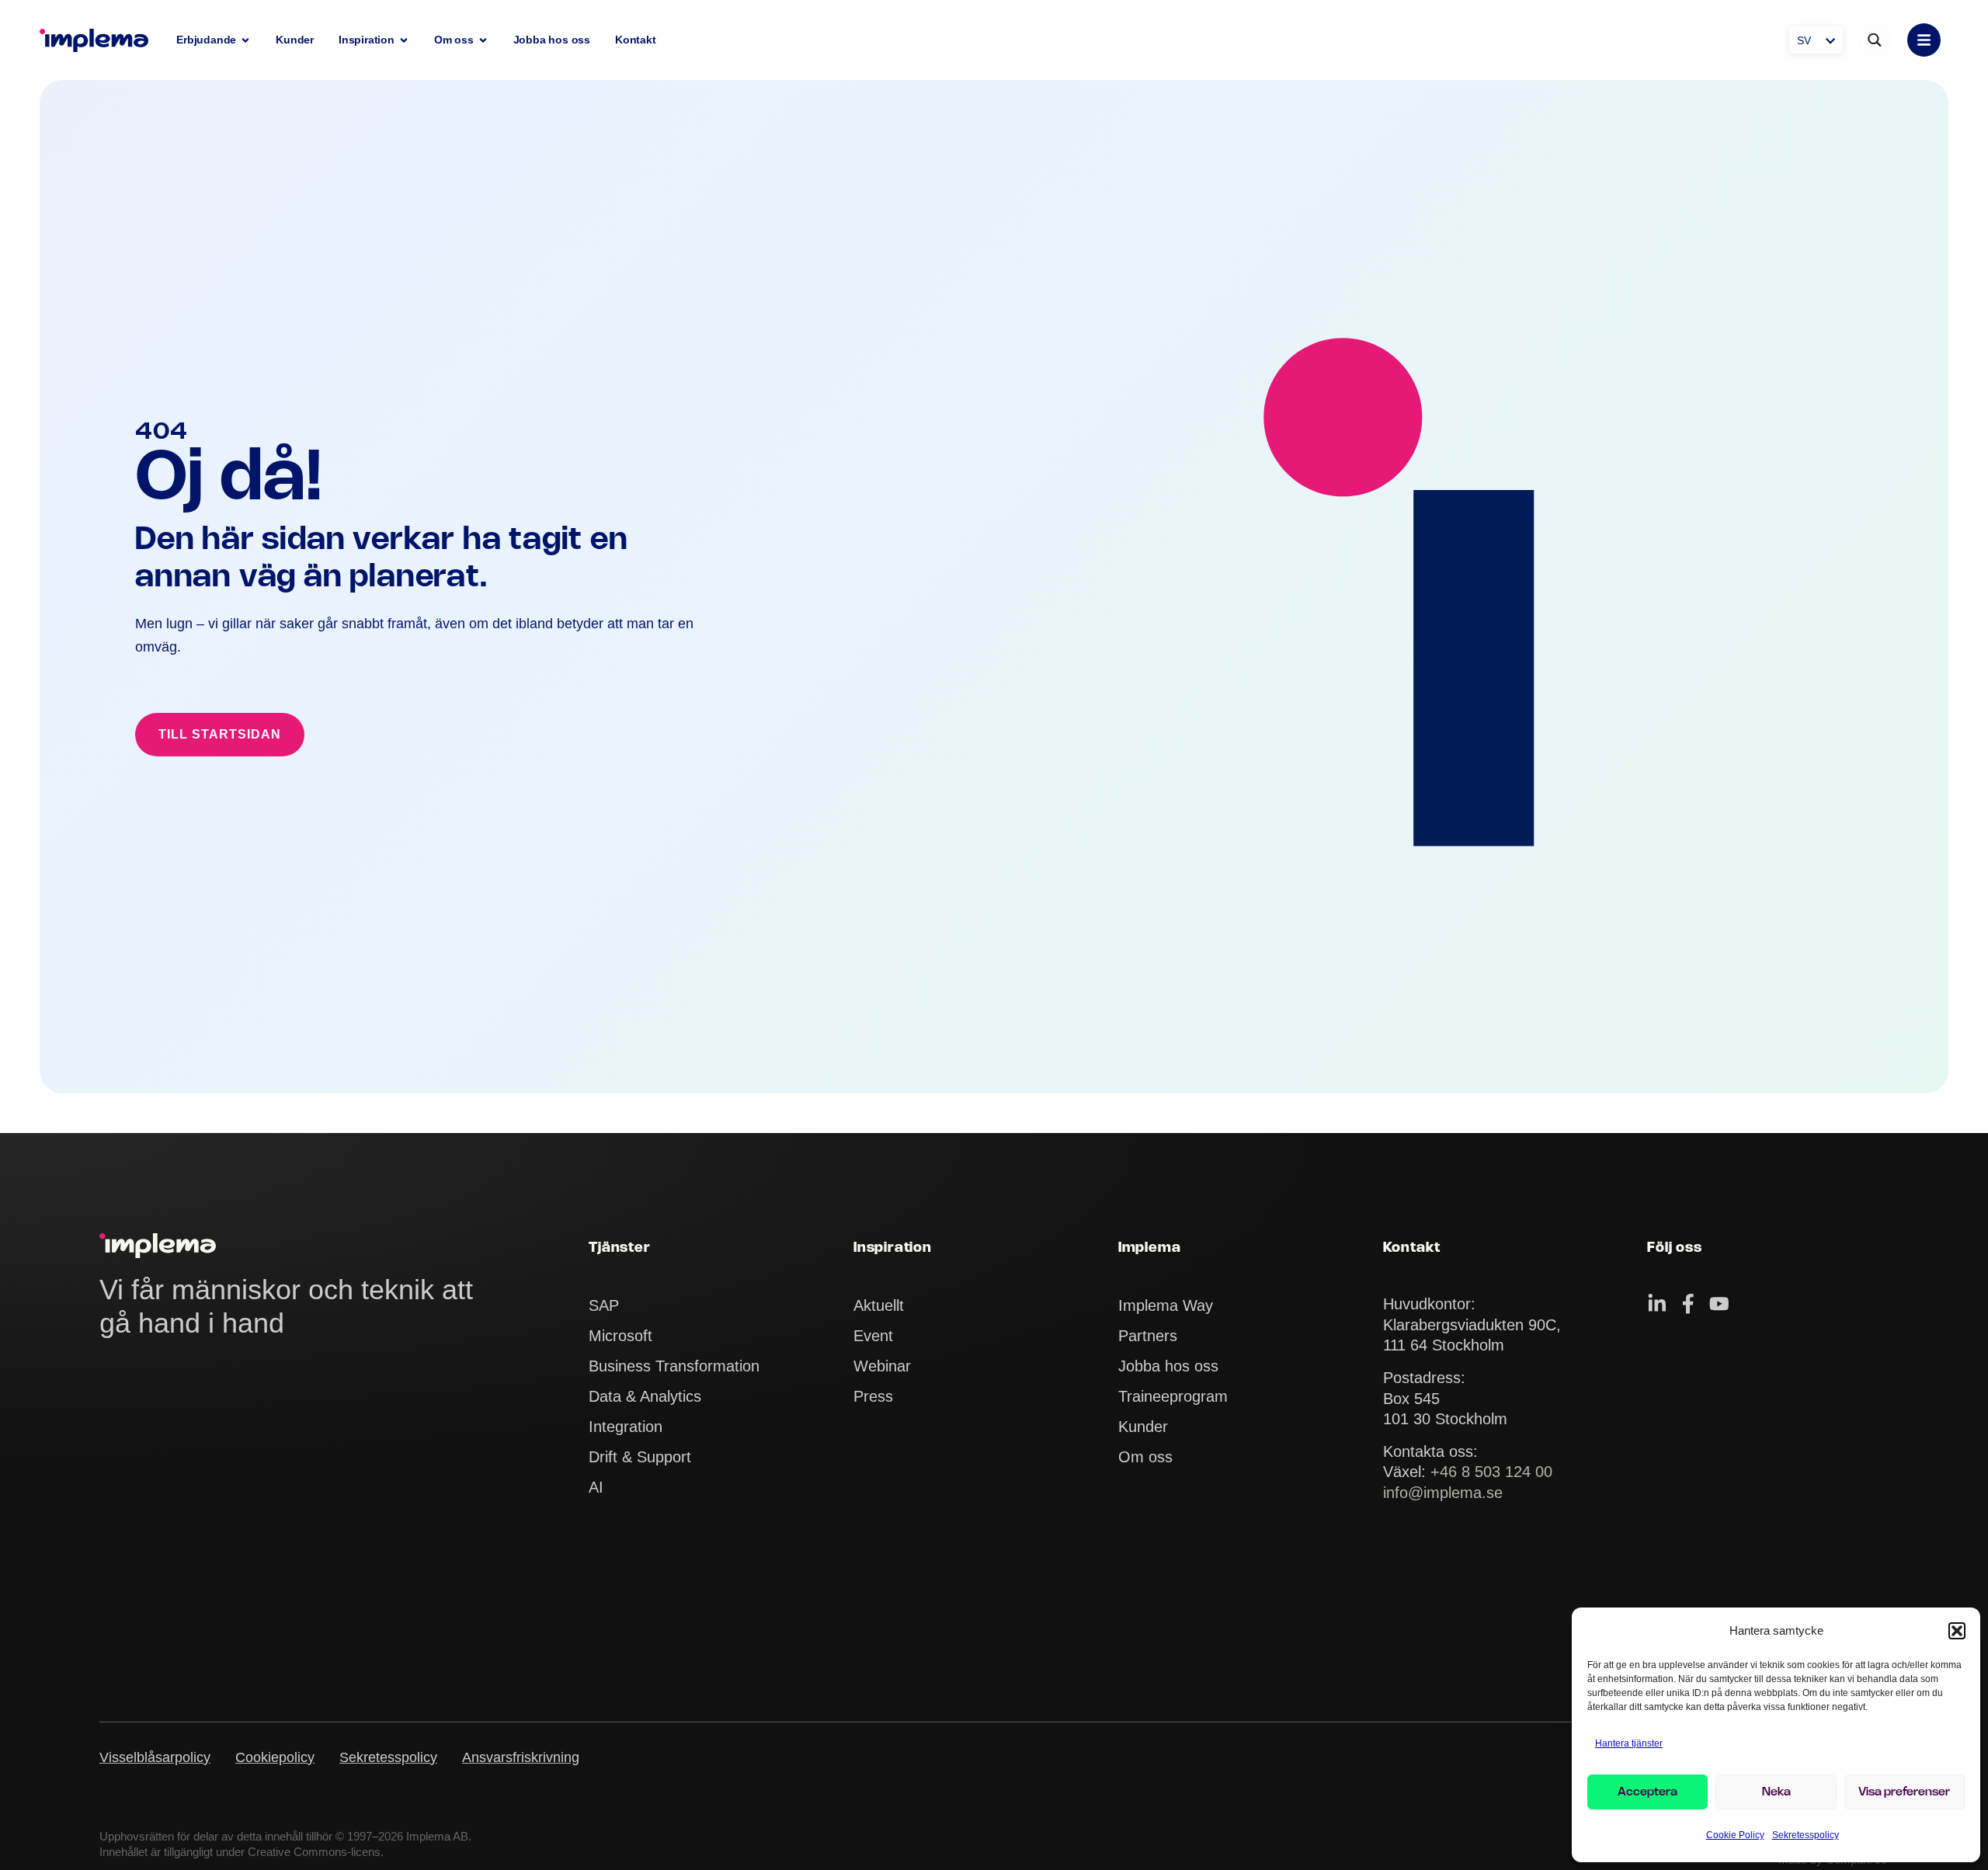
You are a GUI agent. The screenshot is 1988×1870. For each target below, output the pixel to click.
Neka (1776, 1792)
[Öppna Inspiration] (404, 40)
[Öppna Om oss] (483, 40)
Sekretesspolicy (1806, 1835)
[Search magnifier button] (1875, 40)
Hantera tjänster (1629, 1743)
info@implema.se (1443, 1492)
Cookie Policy (1735, 1835)
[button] (1957, 1631)
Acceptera (1647, 1792)
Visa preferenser (1904, 1792)
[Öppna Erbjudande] (245, 40)
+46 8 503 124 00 (1491, 1471)
